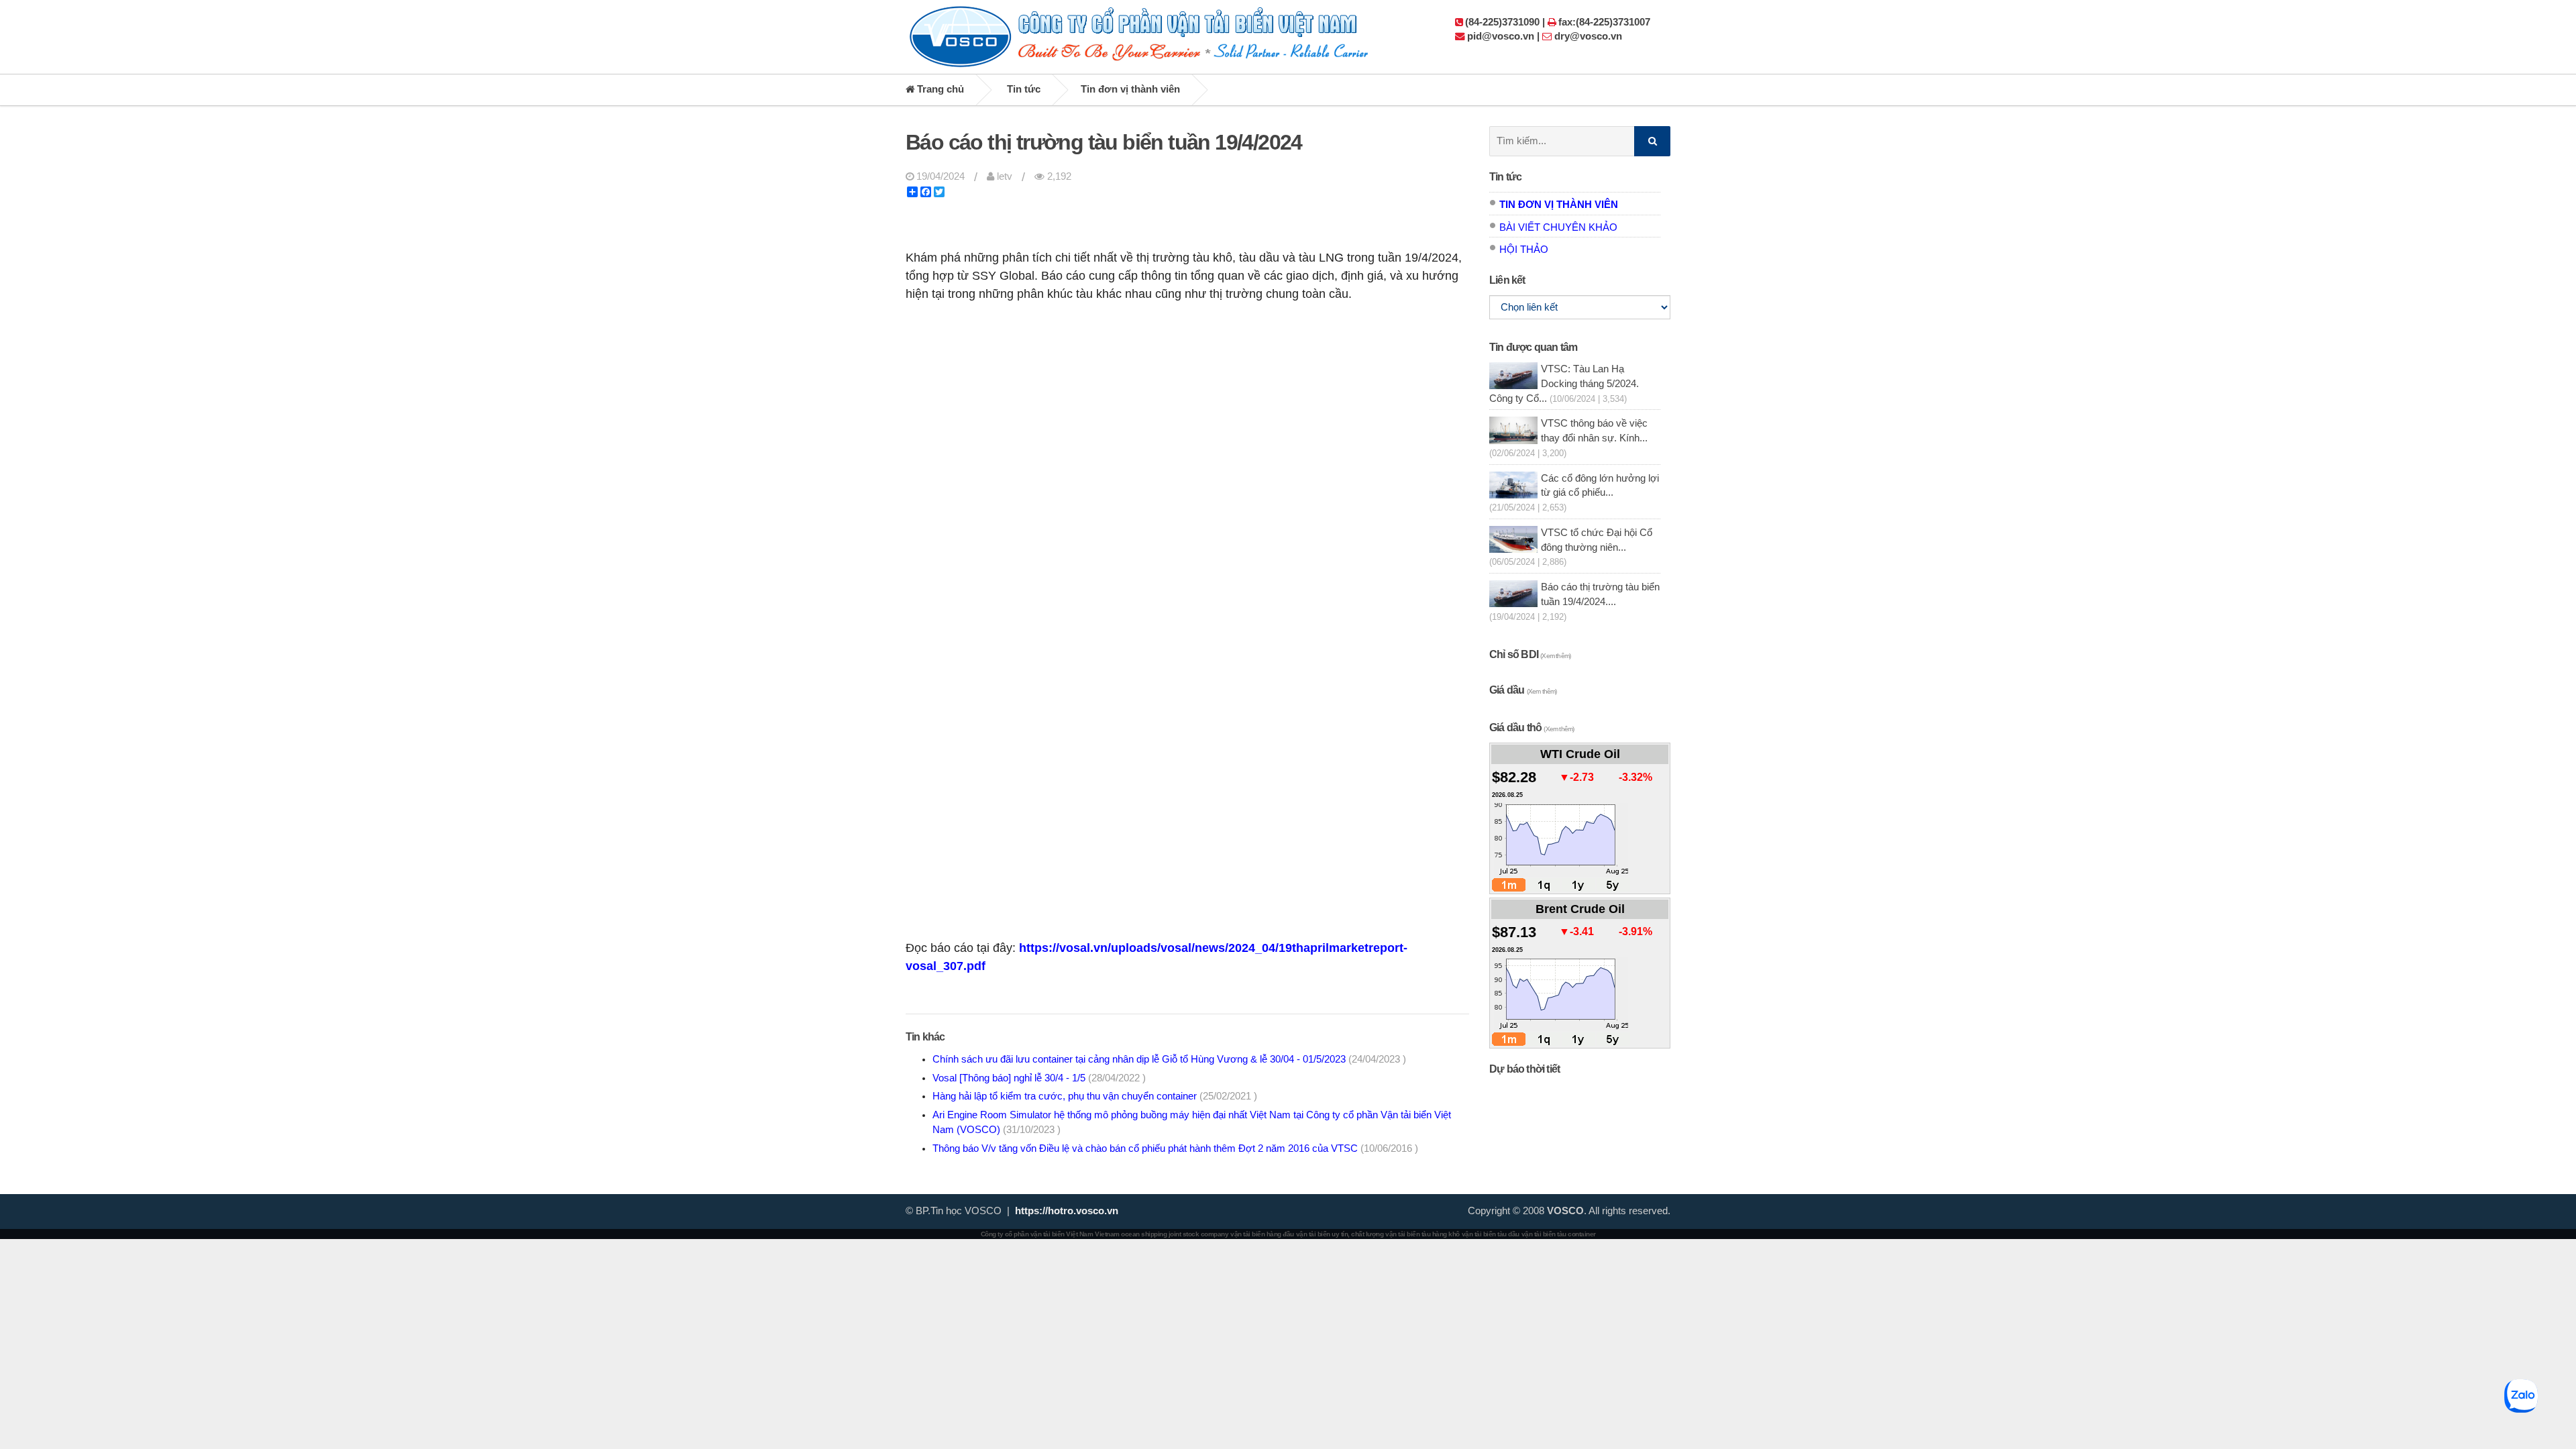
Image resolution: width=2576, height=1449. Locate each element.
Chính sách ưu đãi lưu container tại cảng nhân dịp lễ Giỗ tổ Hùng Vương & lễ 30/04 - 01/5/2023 (1169, 1059)
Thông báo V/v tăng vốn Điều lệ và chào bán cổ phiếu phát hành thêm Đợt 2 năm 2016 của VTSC (1175, 1148)
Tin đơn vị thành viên (1130, 89)
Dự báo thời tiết (1524, 1069)
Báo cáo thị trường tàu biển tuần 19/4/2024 (1104, 142)
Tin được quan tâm (1533, 347)
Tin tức (1024, 89)
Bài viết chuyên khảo (1558, 227)
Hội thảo (1524, 250)
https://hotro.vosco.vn (1067, 1211)
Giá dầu (1523, 690)
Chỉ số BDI (1530, 654)
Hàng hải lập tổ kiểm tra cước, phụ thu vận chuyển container (1095, 1096)
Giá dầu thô (1532, 728)
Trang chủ (939, 89)
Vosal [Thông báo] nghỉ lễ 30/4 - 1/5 (1039, 1078)
